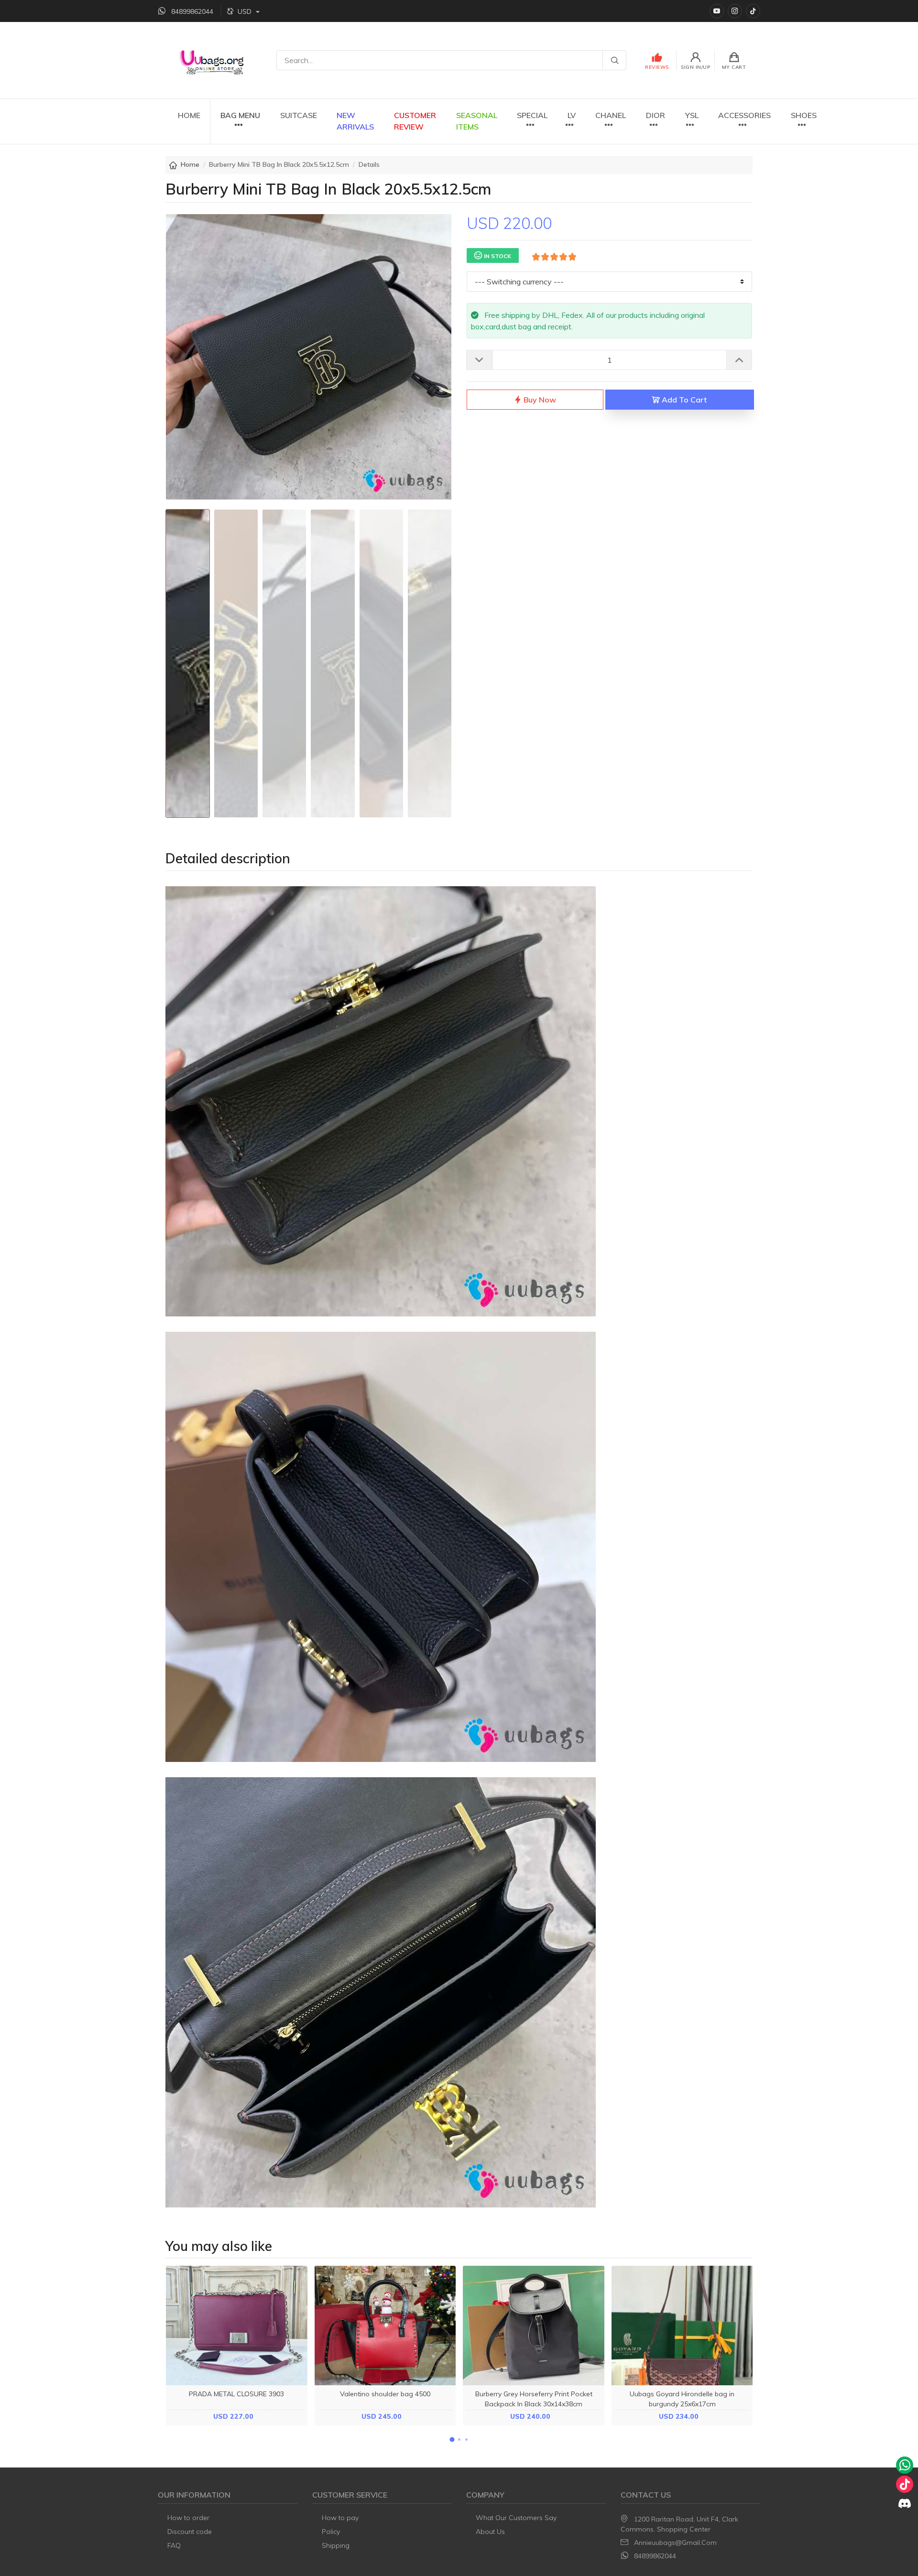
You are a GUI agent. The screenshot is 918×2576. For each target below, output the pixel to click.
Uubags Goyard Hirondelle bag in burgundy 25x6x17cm (682, 2399)
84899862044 (655, 2556)
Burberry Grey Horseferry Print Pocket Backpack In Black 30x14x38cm (534, 2399)
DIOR (656, 115)
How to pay (340, 2518)
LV (572, 115)
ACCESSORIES (744, 115)
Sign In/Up (695, 67)
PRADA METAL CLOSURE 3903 (236, 2394)
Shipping (336, 2545)
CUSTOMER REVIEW (415, 121)
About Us (490, 2532)
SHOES (804, 115)
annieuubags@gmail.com (675, 2543)
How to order (188, 2518)
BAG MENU (240, 115)
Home (190, 164)
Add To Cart (683, 400)
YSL (692, 115)
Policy (331, 2532)
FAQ (174, 2545)
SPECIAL (532, 115)
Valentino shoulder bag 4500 (385, 2394)
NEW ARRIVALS (355, 121)
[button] (452, 2440)
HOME (189, 115)
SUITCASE (299, 115)
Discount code (190, 2532)
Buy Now (539, 400)
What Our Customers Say (516, 2518)
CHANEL (611, 115)
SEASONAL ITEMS (477, 121)
